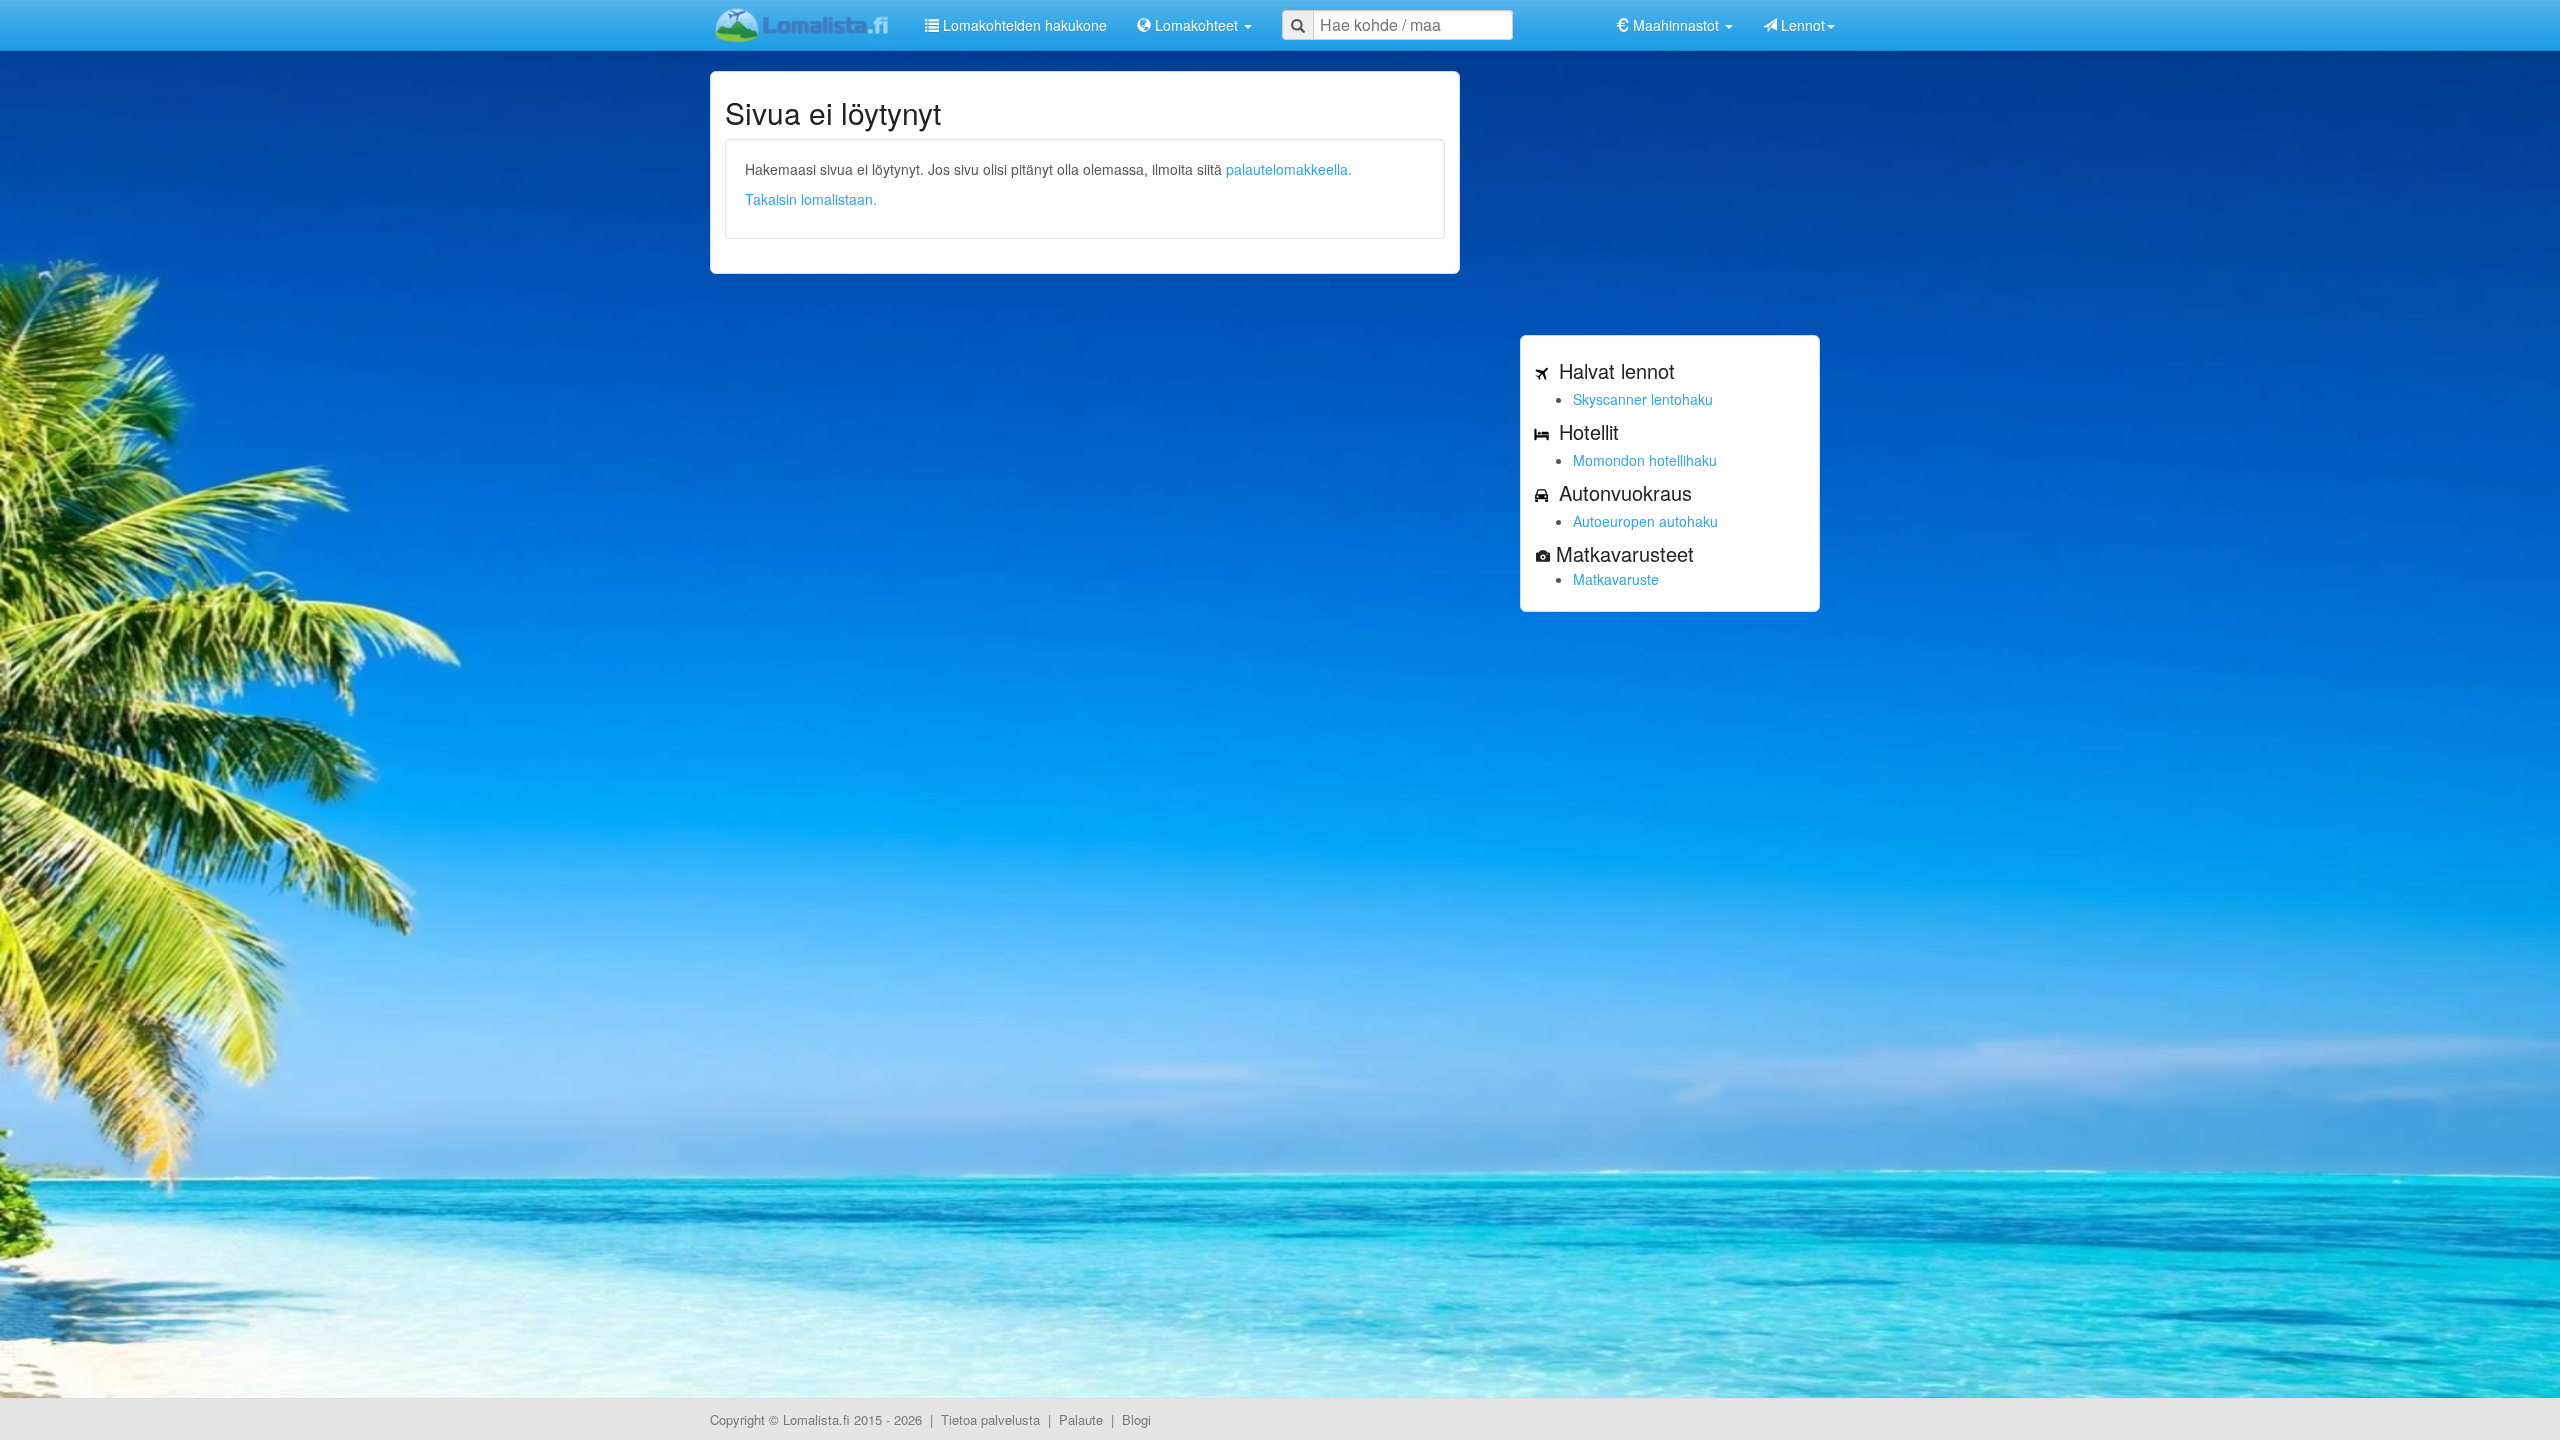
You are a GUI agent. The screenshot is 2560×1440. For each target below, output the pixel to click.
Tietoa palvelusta (990, 1419)
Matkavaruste (1616, 579)
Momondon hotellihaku (1645, 460)
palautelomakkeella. (1289, 169)
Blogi (1136, 1419)
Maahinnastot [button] (1676, 25)
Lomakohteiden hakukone (1023, 25)
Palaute (1081, 1419)
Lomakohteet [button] (1196, 25)
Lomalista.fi (816, 1419)
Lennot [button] (1801, 25)
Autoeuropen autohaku (1645, 521)
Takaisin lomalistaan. (811, 199)
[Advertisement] (1670, 196)
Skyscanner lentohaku (1643, 399)
